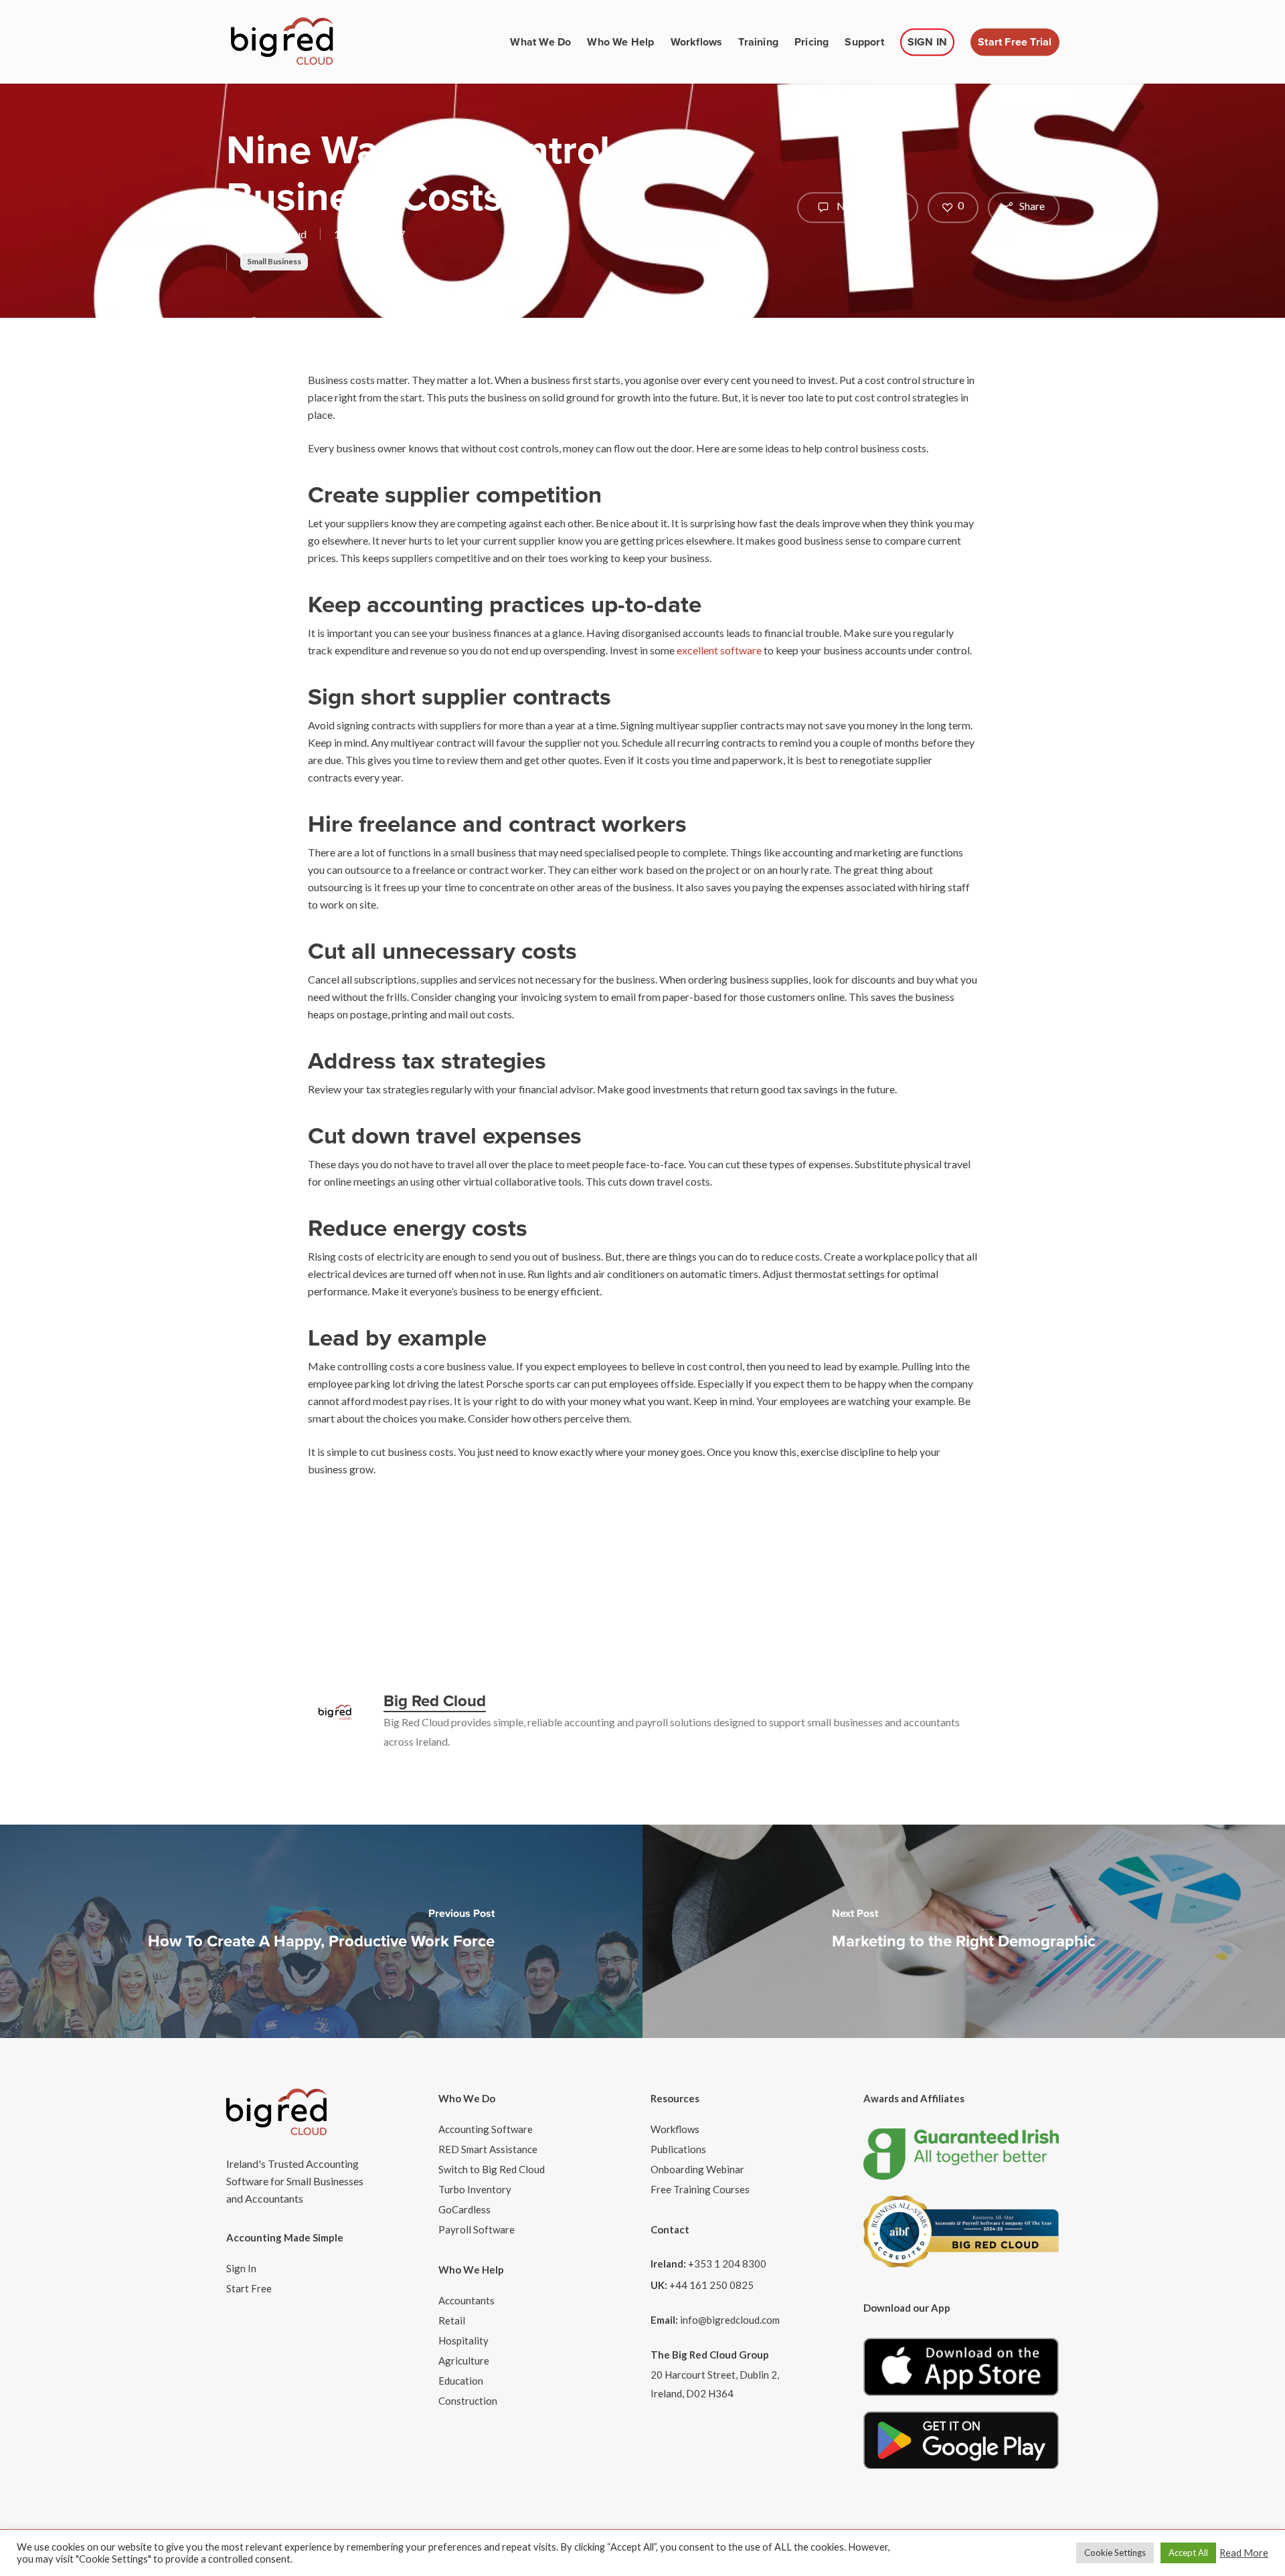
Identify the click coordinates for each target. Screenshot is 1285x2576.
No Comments (869, 206)
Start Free (249, 2288)
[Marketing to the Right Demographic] (964, 1931)
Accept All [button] (1188, 2553)
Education (461, 2381)
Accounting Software (486, 2129)
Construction (468, 2401)
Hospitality (463, 2340)
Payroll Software (477, 2229)
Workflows (675, 2129)
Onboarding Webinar (697, 2169)
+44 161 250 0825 (711, 2285)
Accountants (466, 2300)
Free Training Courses (700, 2189)
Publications (678, 2149)
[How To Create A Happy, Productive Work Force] (321, 1931)
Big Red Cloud (274, 234)
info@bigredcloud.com (730, 2320)
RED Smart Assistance (488, 2149)
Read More (1244, 2553)
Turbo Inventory (475, 2189)
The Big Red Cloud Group (710, 2355)
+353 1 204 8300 (727, 2264)
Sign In (241, 2268)
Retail (452, 2320)
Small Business (274, 261)
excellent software (719, 650)
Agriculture (464, 2361)
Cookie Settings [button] (1115, 2553)
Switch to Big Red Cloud (492, 2169)
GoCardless (464, 2209)
